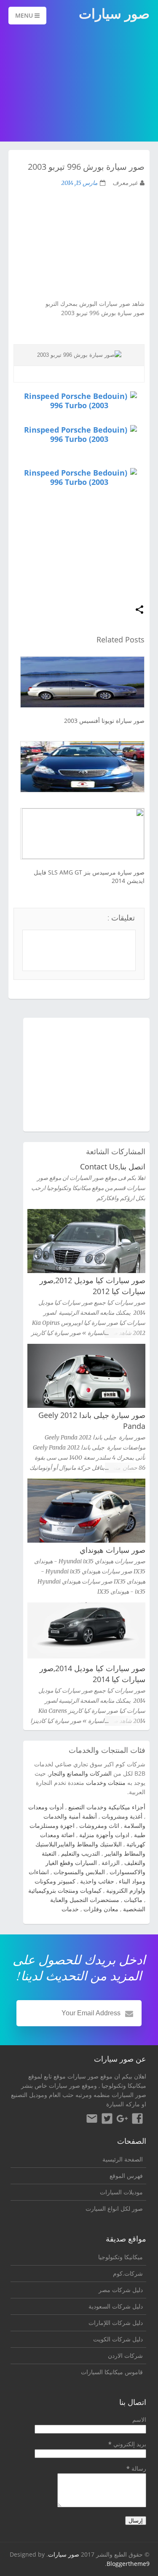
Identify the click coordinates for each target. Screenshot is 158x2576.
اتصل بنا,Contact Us (113, 1166)
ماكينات (133, 1900)
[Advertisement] (79, 84)
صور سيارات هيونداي (112, 1550)
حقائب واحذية (97, 1881)
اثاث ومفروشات (99, 1826)
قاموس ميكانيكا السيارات (112, 2372)
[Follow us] (107, 2120)
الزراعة (111, 1863)
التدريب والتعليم (80, 1853)
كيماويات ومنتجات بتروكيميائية (65, 1890)
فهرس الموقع (126, 2176)
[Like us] (137, 2120)
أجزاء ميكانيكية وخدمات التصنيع (107, 1807)
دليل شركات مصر (121, 2290)
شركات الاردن (125, 2355)
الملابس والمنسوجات (79, 1872)
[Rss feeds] (92, 2120)
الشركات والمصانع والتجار (80, 1773)
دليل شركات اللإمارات (116, 2323)
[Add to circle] (122, 2120)
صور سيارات (64, 2554)
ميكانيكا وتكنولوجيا (124, 2085)
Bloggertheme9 (128, 2564)
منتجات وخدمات (106, 1783)
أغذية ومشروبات (122, 1816)
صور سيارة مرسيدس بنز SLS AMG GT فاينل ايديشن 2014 (89, 876)
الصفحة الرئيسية (123, 2159)
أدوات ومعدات (46, 1807)
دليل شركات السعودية (116, 2306)
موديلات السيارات (121, 2192)
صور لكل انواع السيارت (114, 2208)
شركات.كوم (128, 2273)
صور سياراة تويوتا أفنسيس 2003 (104, 721)
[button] (139, 610)
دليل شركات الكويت (118, 2339)
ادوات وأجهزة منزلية (104, 1835)
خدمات (70, 1909)
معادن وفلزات (101, 1909)
